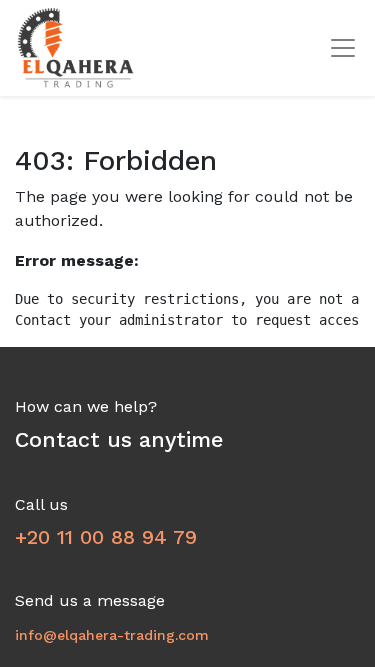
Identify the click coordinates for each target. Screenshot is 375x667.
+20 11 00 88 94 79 (106, 537)
